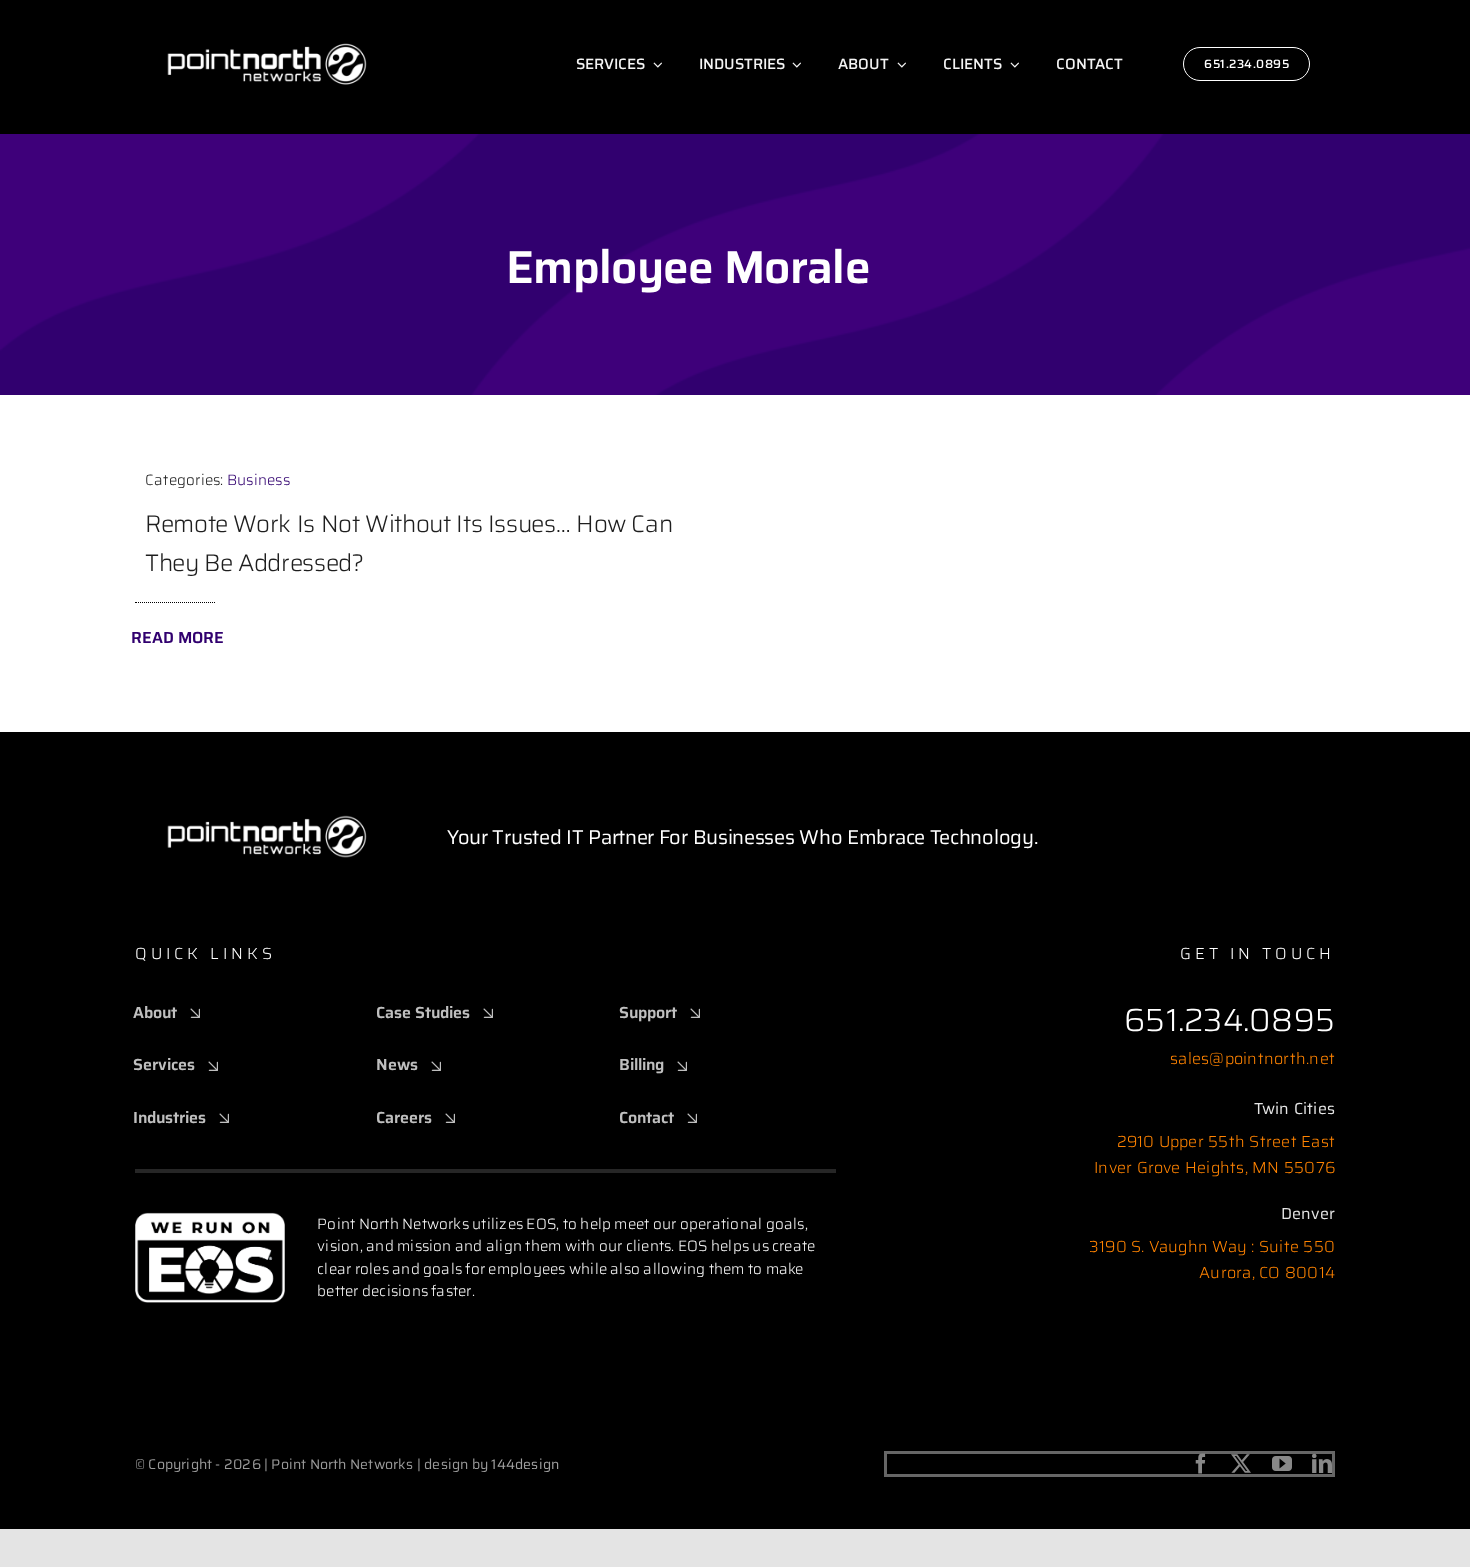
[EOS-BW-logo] (210, 1219)
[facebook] (1201, 1464)
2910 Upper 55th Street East (1226, 1141)
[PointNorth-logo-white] (267, 17)
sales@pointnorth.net (1252, 1058)
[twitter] (1241, 1464)
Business (258, 480)
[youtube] (1282, 1464)
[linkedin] (1322, 1464)
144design (525, 1464)
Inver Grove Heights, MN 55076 (1214, 1167)
